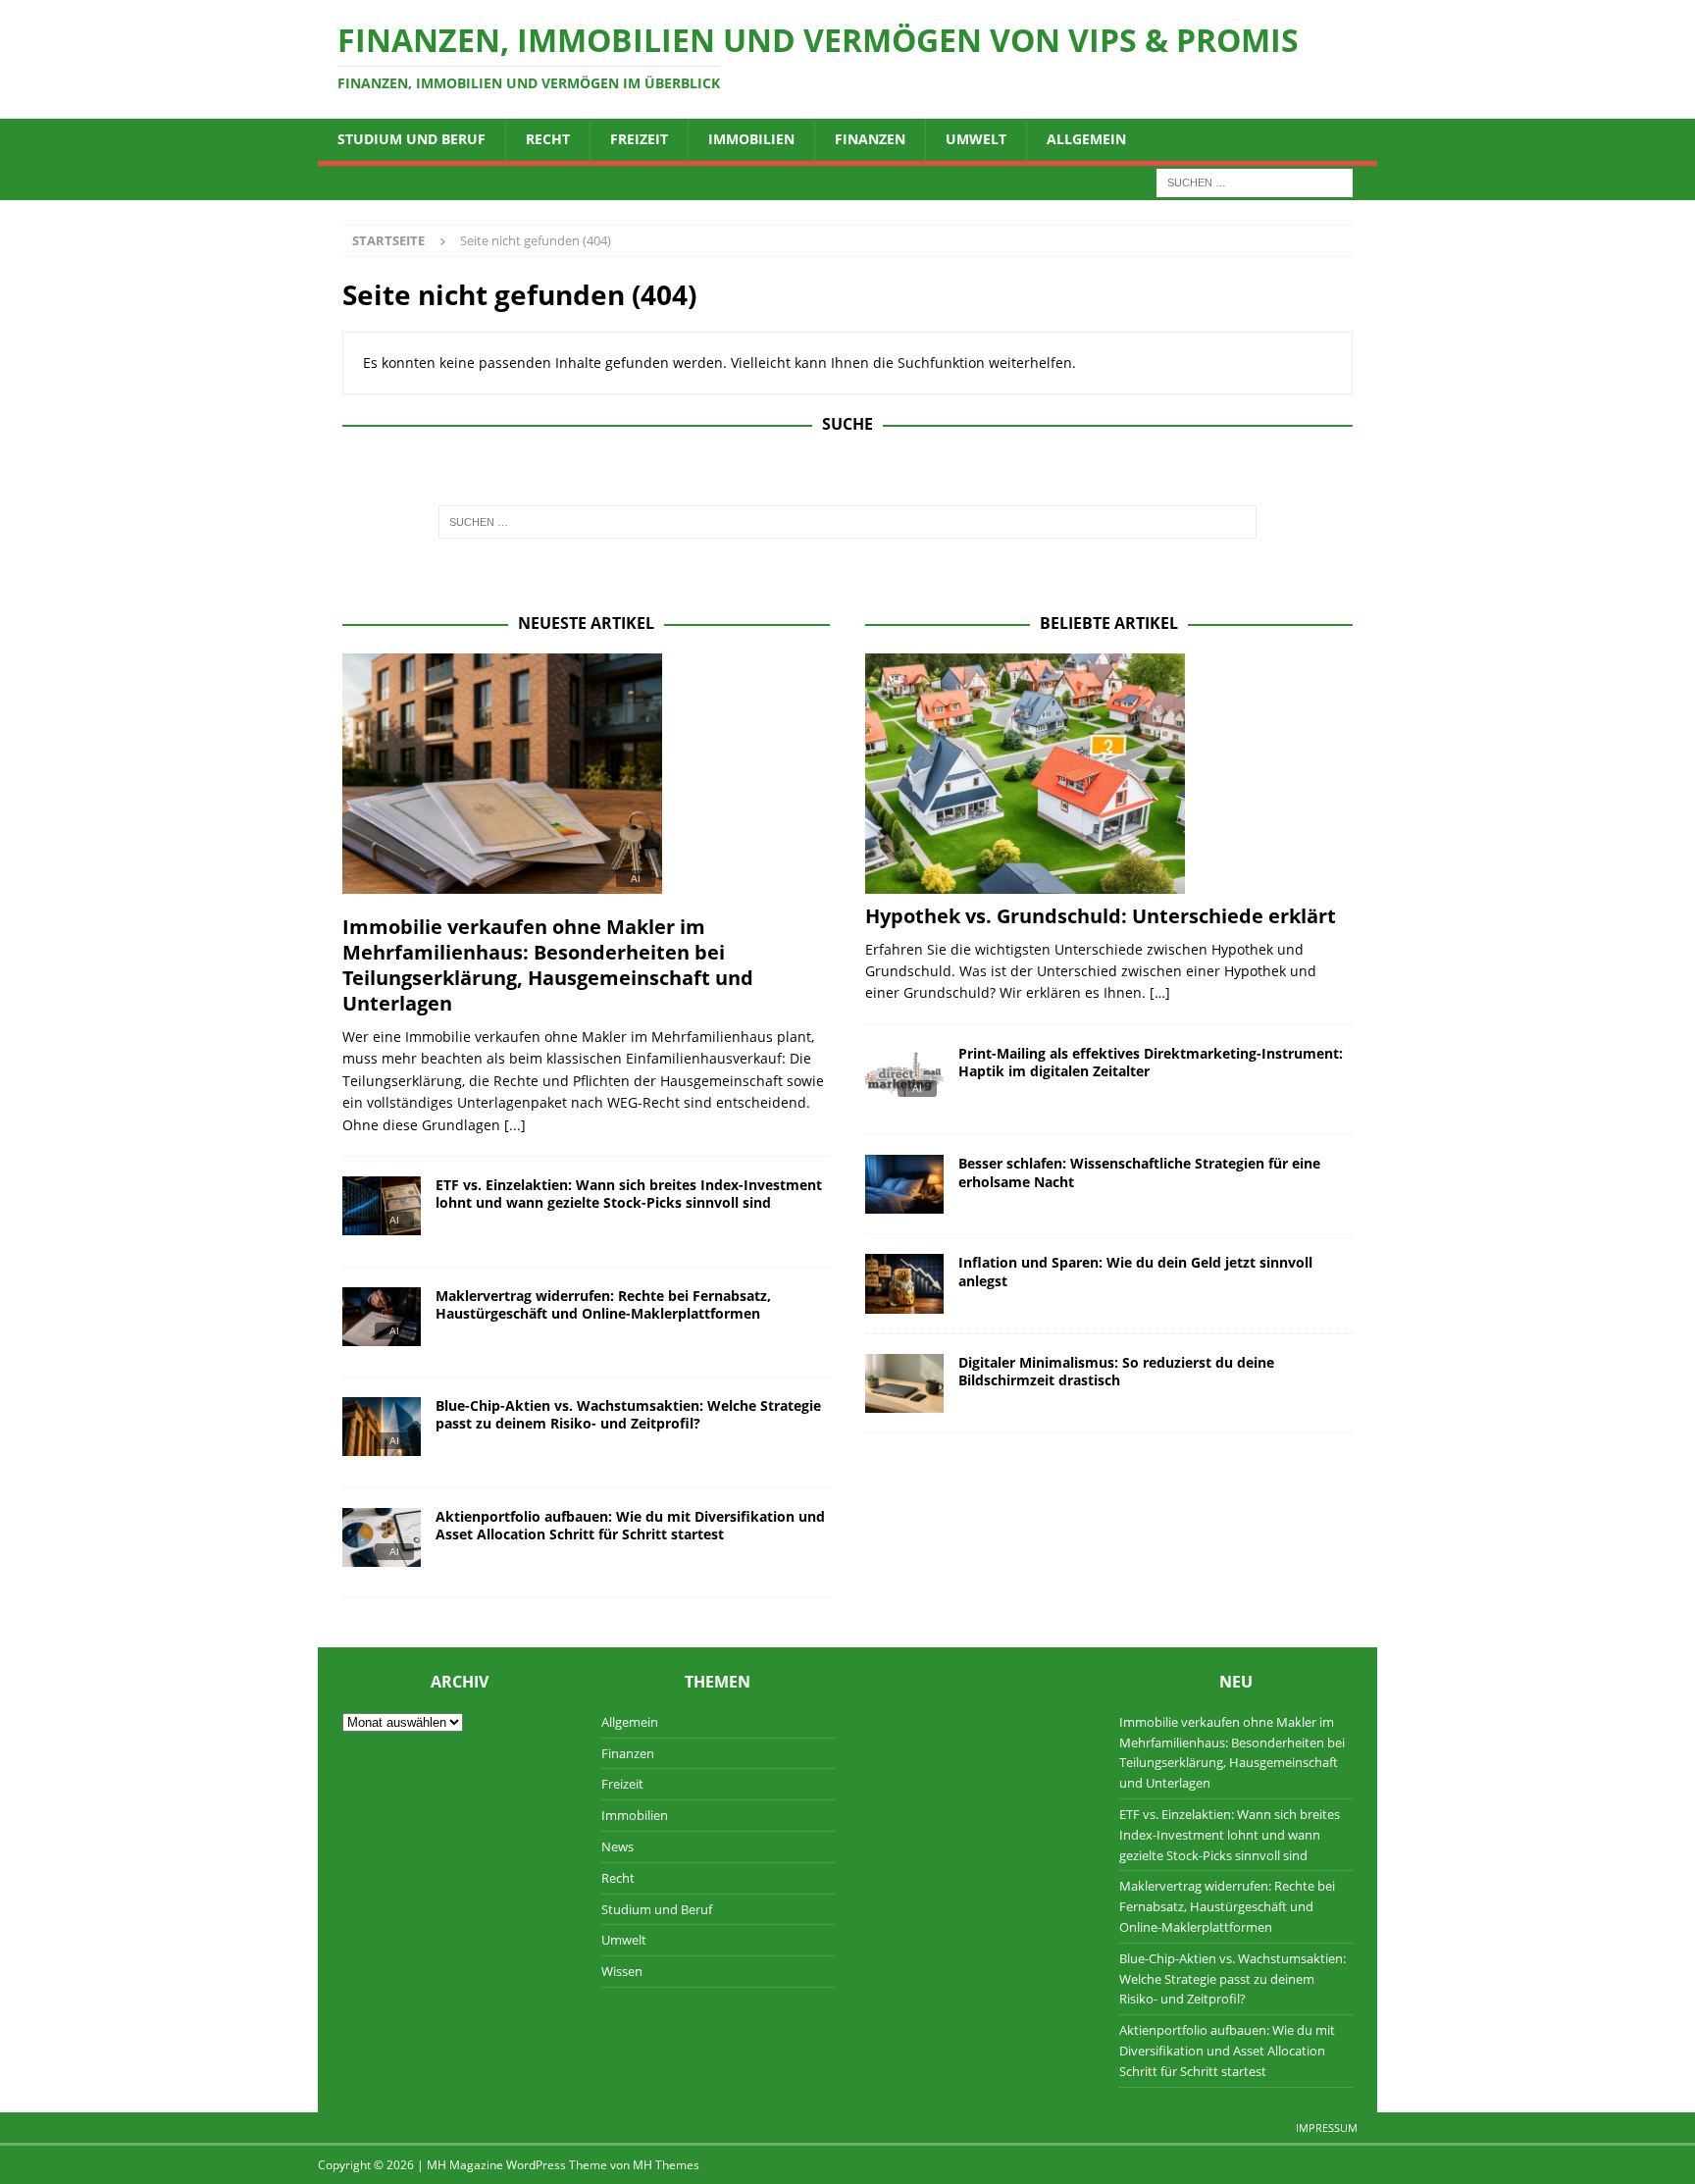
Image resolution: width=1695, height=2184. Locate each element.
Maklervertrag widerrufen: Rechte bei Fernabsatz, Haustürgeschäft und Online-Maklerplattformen (603, 1304)
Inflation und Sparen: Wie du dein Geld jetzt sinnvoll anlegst (1135, 1271)
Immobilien (751, 139)
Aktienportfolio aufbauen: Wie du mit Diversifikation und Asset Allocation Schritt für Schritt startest (630, 1525)
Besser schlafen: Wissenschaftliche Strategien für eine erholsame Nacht (1139, 1172)
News (617, 1846)
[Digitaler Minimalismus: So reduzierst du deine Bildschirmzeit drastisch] (904, 1383)
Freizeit (639, 139)
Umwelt (976, 139)
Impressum (1327, 2128)
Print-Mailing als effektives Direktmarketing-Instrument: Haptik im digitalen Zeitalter (1151, 1062)
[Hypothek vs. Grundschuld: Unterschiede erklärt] (1109, 774)
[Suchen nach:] (1255, 181)
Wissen (622, 1971)
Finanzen (870, 139)
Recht (548, 139)
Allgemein (1086, 139)
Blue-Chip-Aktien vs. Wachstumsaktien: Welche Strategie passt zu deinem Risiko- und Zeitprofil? (628, 1414)
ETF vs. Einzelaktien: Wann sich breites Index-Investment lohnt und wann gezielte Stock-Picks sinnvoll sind (629, 1194)
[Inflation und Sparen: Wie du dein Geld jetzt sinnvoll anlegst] (904, 1283)
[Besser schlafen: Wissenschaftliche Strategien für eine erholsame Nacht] (904, 1184)
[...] (515, 1125)
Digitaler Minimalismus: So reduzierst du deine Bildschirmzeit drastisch (1116, 1371)
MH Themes (666, 2165)
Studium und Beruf (411, 139)
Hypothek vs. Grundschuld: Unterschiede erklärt (1101, 916)
